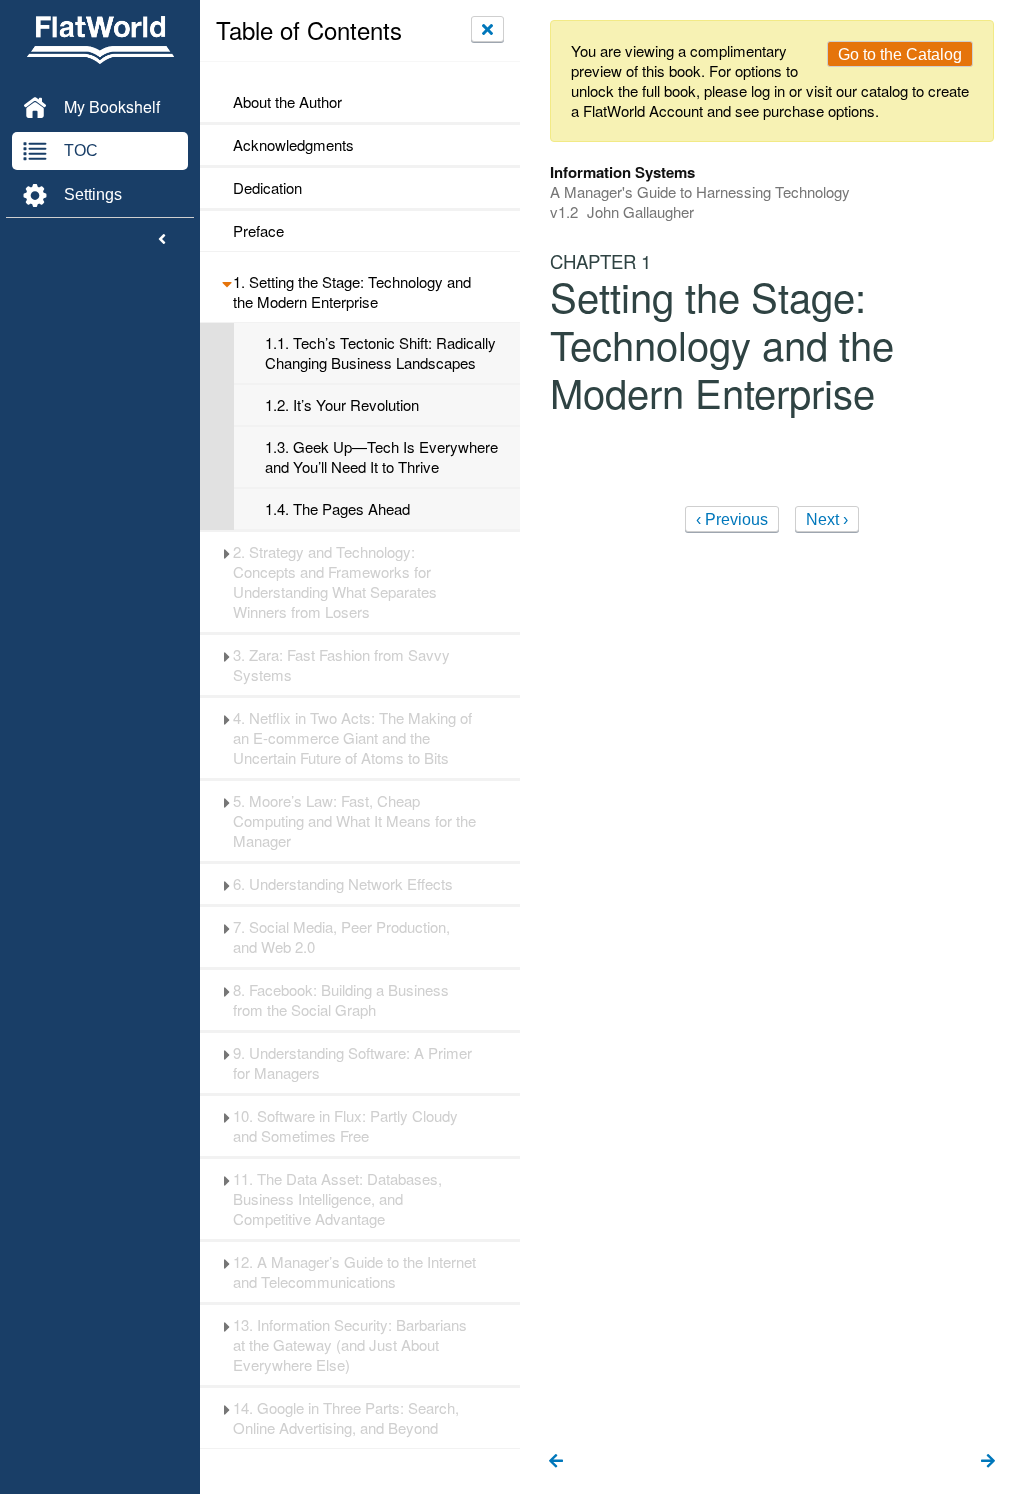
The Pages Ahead (337, 509)
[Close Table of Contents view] (487, 29)
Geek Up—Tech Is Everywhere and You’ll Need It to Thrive (381, 457)
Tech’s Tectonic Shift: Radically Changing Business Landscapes (380, 353)
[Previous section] (556, 1462)
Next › (827, 519)
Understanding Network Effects (343, 884)
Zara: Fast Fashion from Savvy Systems (341, 665)
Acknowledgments (293, 145)
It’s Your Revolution (342, 405)
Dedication (267, 188)
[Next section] (988, 1462)
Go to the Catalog (900, 54)
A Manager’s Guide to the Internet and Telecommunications (354, 1272)
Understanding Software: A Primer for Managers (352, 1063)
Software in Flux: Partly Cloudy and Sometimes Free (345, 1126)
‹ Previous (732, 519)
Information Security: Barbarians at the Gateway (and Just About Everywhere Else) (350, 1345)
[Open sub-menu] (226, 282)
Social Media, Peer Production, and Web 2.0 (341, 937)
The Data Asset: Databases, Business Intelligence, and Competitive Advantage (337, 1199)
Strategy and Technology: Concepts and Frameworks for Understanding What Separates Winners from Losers (335, 582)
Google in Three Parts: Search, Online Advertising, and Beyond (346, 1418)
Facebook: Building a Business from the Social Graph (341, 1000)
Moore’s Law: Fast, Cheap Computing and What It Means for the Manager (354, 821)
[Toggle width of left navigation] (162, 240)
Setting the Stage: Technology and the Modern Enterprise (352, 292)
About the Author (287, 102)
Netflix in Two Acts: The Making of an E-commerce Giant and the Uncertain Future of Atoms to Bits (352, 738)
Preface (258, 231)
